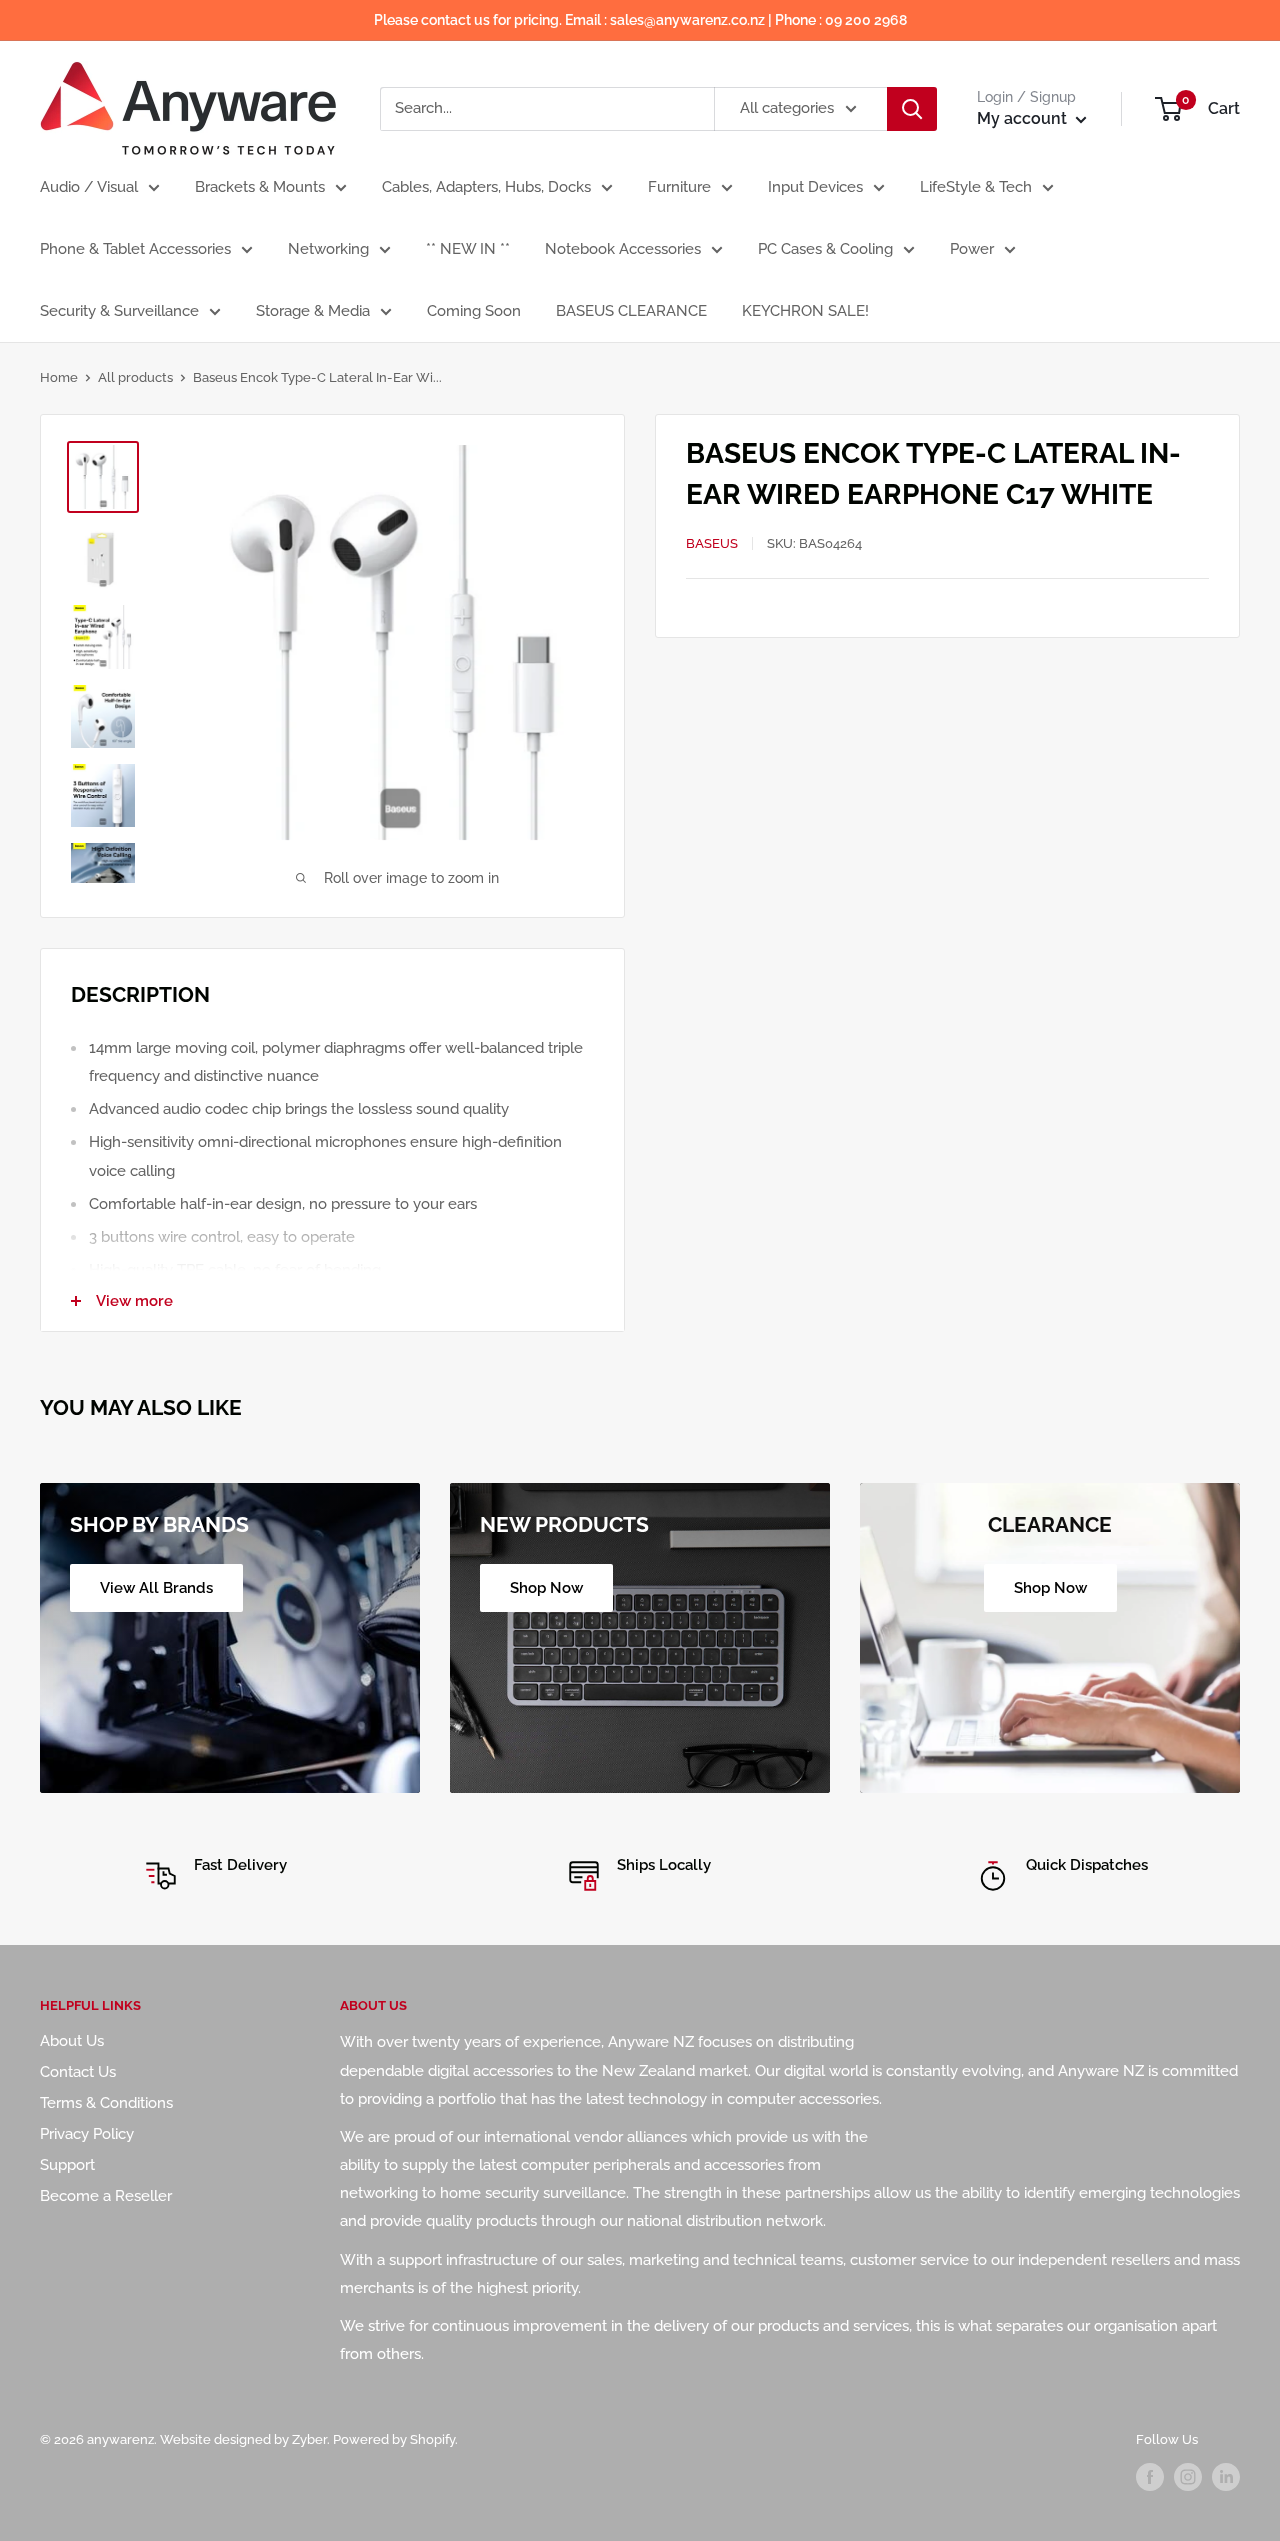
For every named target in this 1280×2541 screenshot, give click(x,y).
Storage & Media (313, 311)
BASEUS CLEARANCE (631, 311)
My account (1024, 118)
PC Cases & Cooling (825, 249)
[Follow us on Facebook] (1150, 2477)
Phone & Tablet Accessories (135, 249)
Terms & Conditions (106, 2103)
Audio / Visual (89, 187)
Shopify (432, 2439)
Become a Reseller (106, 2196)
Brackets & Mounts (260, 187)
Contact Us (78, 2072)
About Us (72, 2041)
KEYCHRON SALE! (805, 311)
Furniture (679, 187)
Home (59, 377)
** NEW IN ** (468, 249)
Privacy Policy (87, 2134)
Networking (328, 249)
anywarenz (120, 2439)
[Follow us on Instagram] (1188, 2477)
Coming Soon (474, 311)
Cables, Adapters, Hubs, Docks (486, 187)
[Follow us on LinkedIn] (1226, 2477)
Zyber (309, 2439)
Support (67, 2165)
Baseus (712, 542)
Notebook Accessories (623, 249)
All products (135, 377)
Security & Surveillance (119, 311)
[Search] (912, 109)
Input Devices (815, 187)
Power (972, 249)
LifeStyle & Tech (976, 187)
